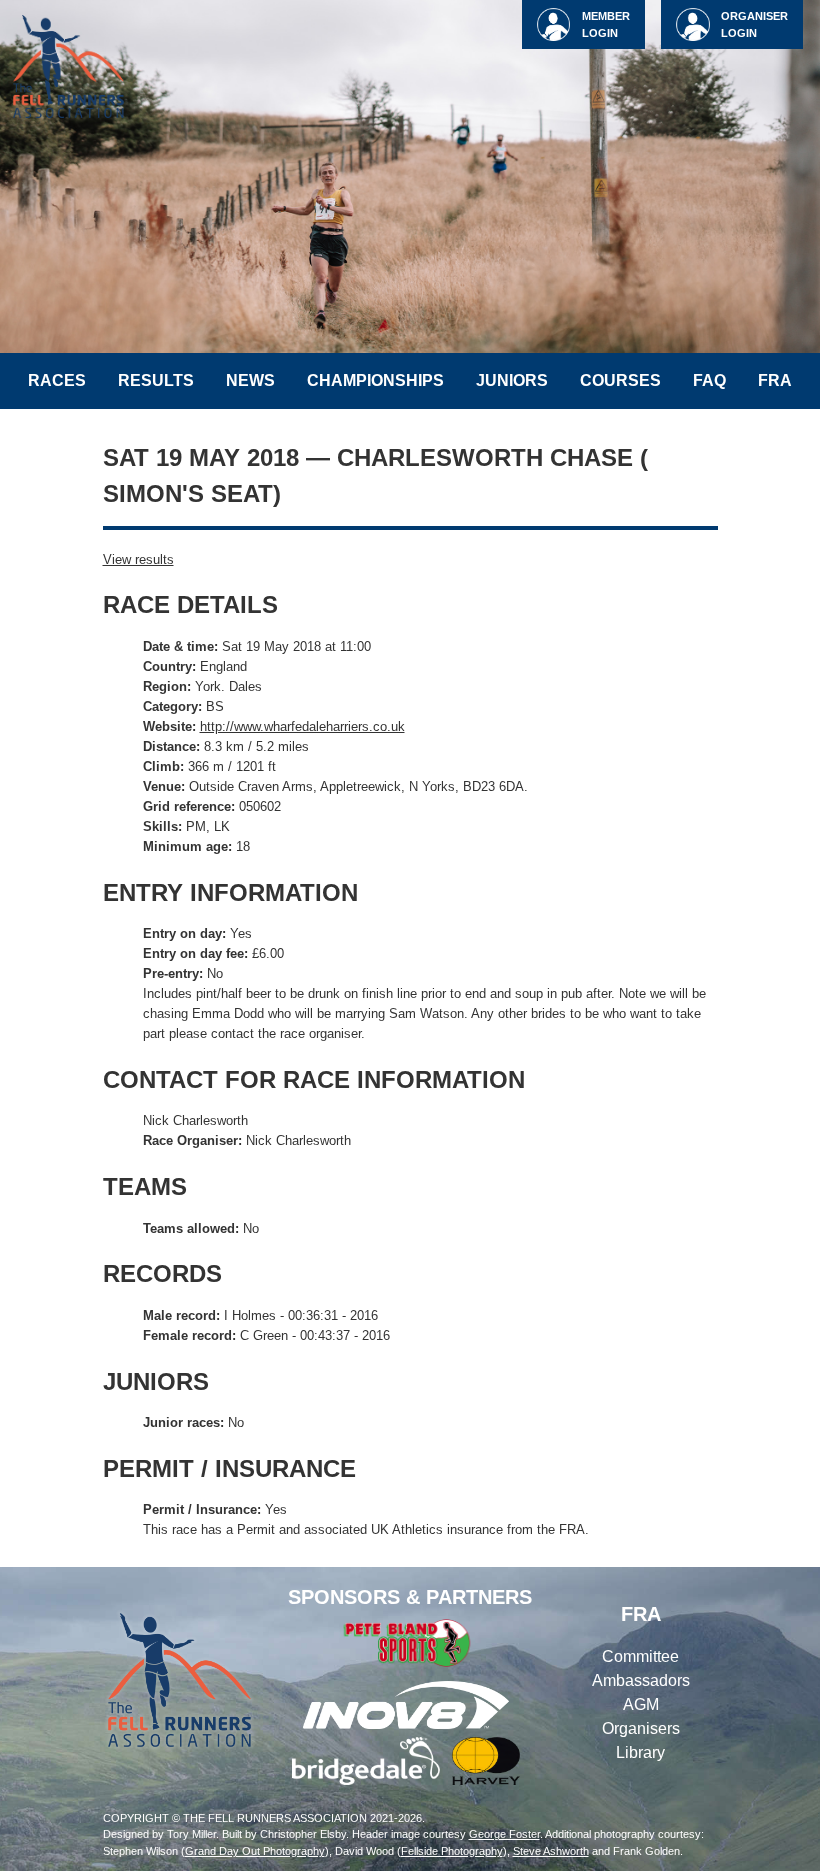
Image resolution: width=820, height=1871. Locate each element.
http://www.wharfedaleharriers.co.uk (302, 726)
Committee (640, 1656)
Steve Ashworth (551, 1851)
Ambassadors (641, 1680)
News (250, 380)
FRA (775, 380)
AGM (641, 1704)
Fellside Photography (452, 1851)
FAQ (709, 380)
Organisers (641, 1728)
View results (138, 559)
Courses (620, 380)
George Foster (504, 1834)
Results (156, 380)
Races (57, 380)
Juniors (512, 380)
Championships (375, 380)
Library (640, 1752)
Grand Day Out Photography (255, 1851)
